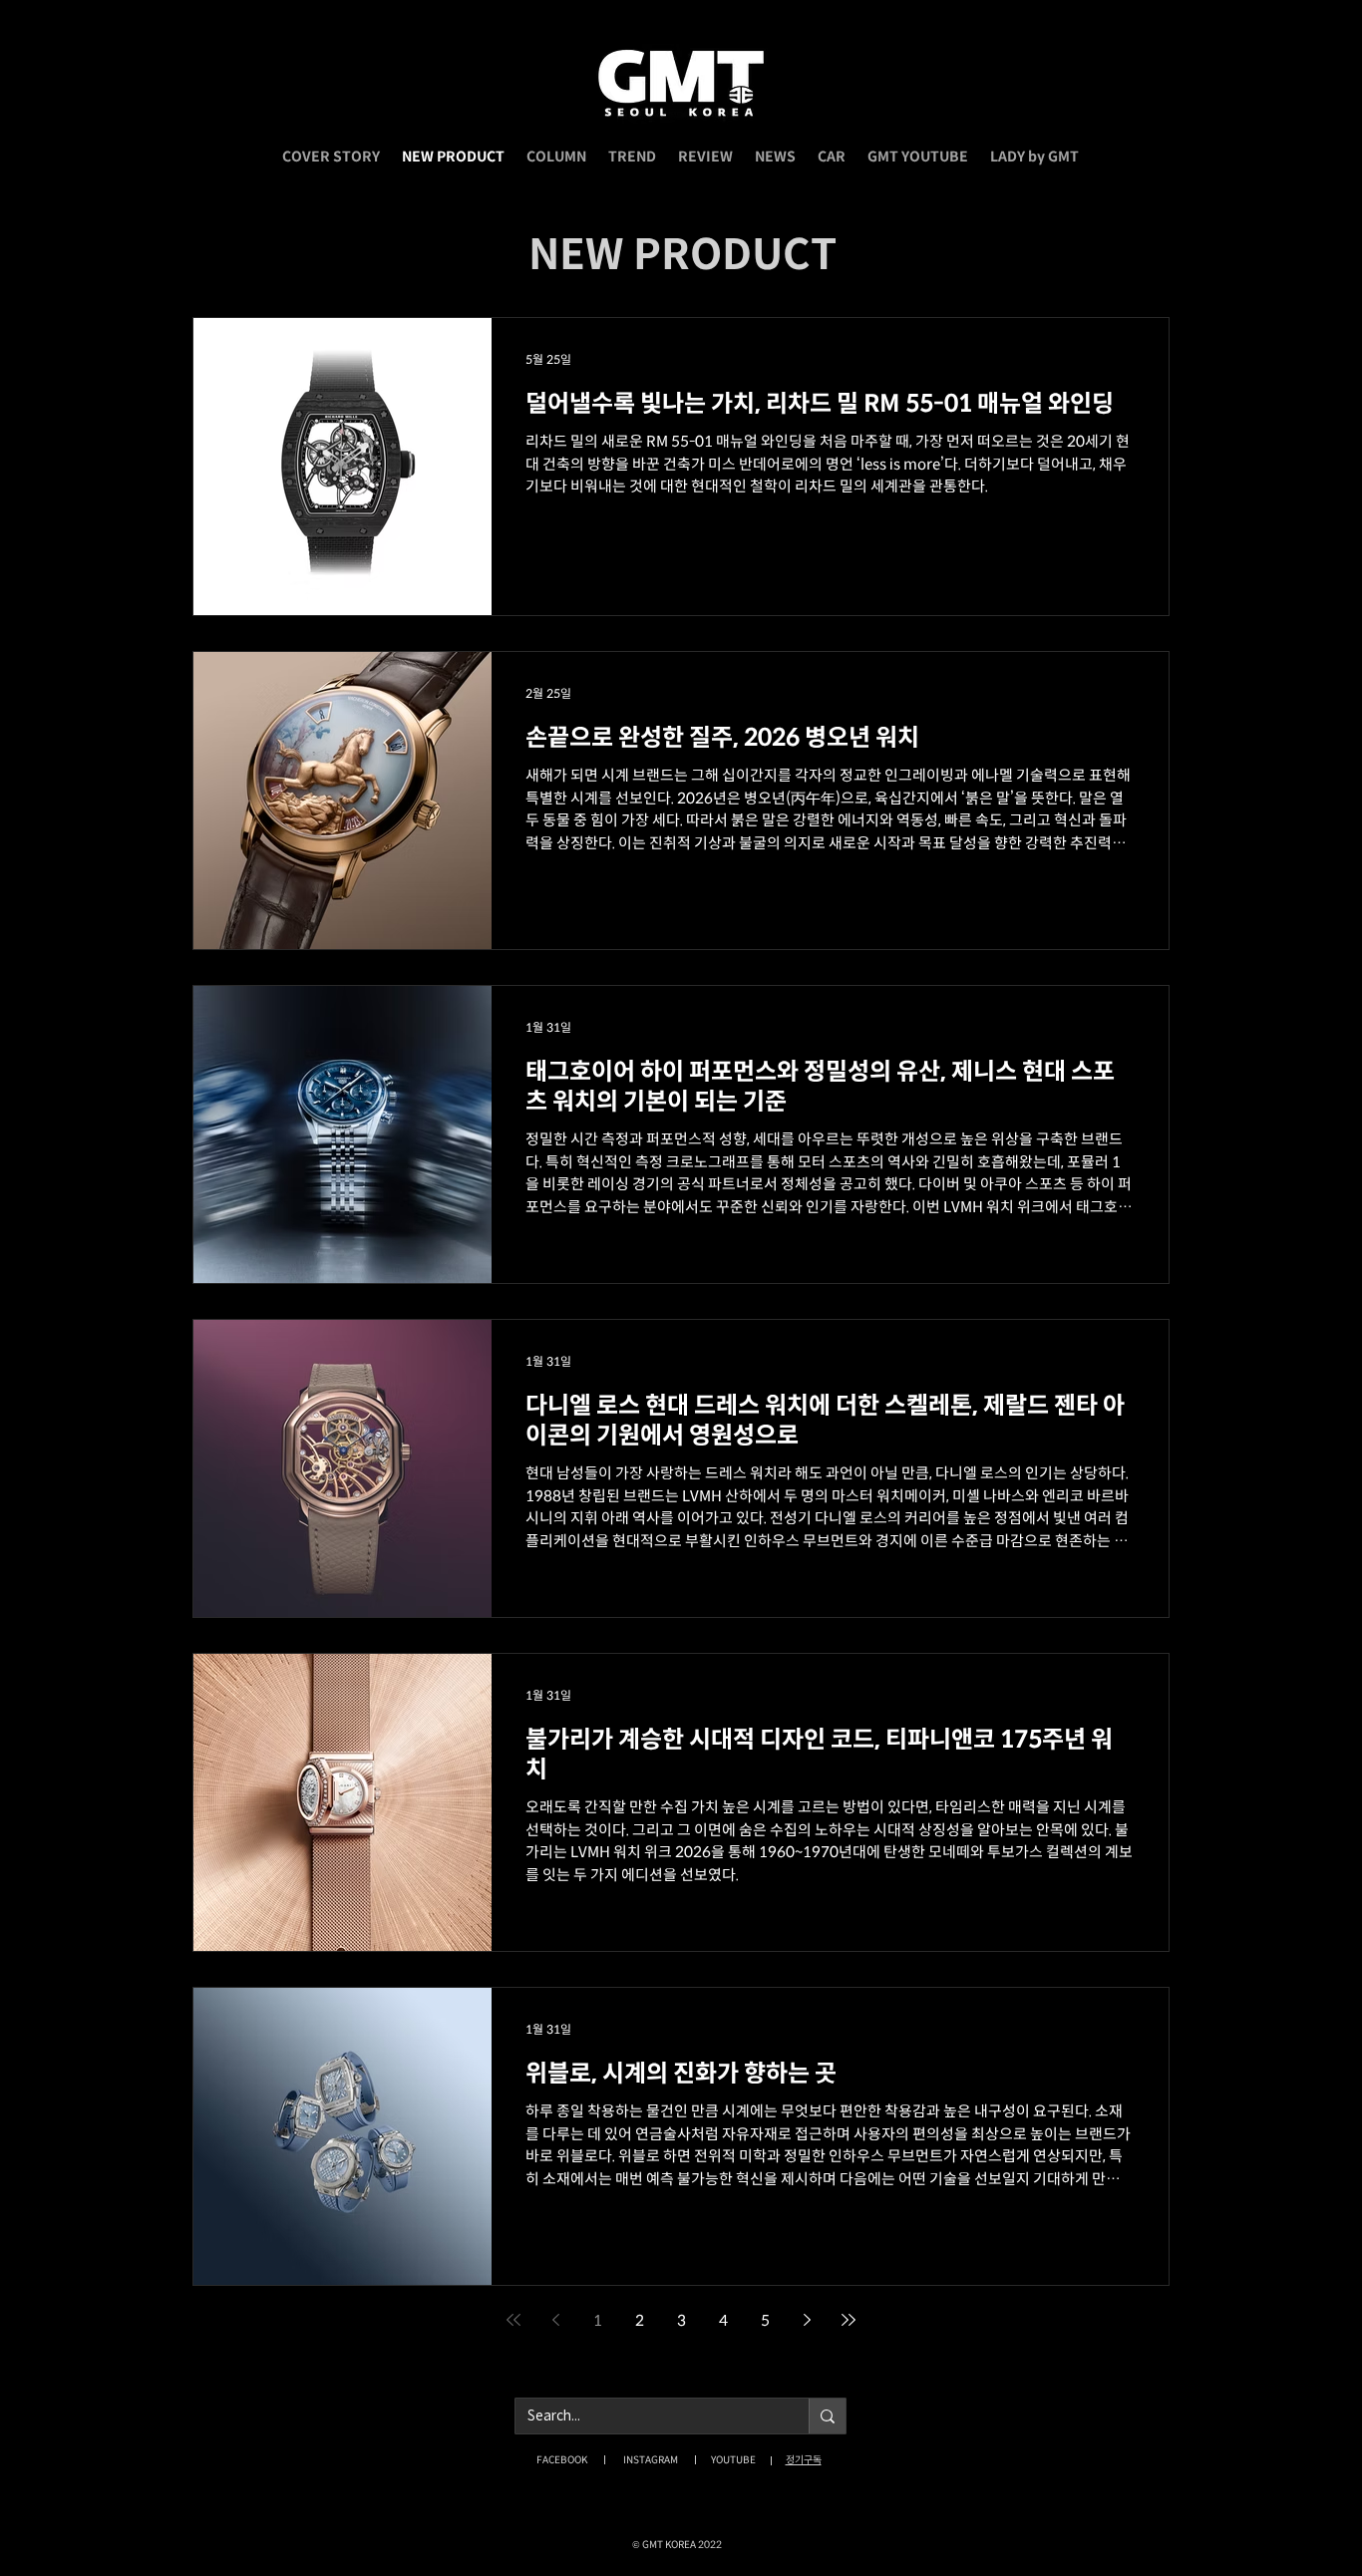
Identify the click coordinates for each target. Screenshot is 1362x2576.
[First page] (513, 2320)
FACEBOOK (562, 2460)
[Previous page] (555, 2320)
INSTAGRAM (651, 2460)
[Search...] (827, 2416)
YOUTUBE (733, 2460)
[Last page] (849, 2320)
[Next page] (807, 2320)
